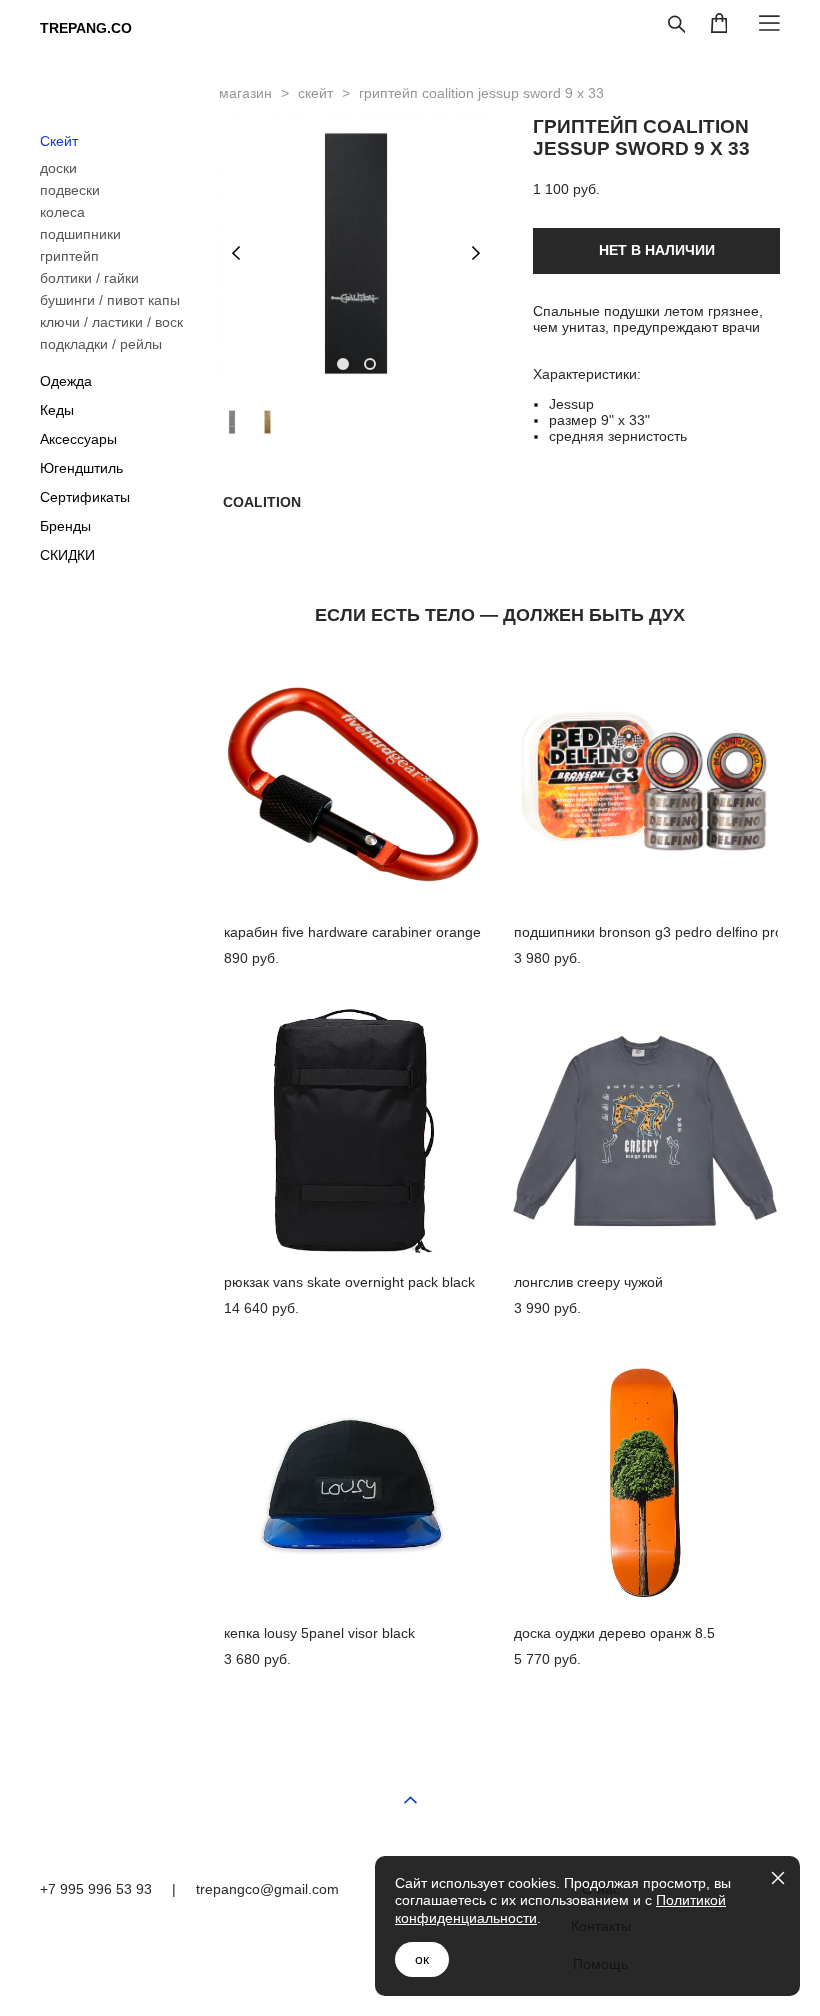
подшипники (80, 234)
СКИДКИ (67, 555)
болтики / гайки (89, 278)
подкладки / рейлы (101, 344)
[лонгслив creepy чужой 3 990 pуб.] (644, 1130)
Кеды (57, 410)
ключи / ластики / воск (111, 322)
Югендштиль (81, 468)
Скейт (59, 141)
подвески (70, 190)
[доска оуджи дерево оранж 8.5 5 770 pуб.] (644, 1481)
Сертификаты (85, 497)
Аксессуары (78, 439)
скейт (315, 93)
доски (58, 168)
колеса (62, 212)
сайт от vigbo (740, 2008)
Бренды (65, 526)
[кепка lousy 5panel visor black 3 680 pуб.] (354, 1481)
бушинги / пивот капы (110, 300)
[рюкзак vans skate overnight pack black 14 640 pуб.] (354, 1130)
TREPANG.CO (86, 28)
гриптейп (69, 256)
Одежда (66, 381)
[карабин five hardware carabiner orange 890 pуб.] (354, 780)
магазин (245, 93)
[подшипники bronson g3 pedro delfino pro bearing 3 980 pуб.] (644, 780)
